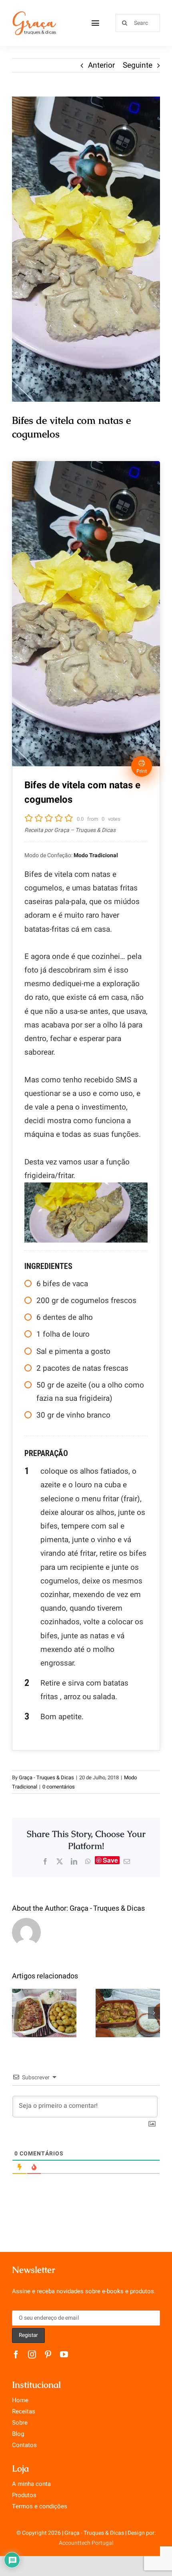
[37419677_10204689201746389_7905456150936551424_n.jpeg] (86, 249)
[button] (18, 2013)
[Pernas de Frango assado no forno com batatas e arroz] (128, 2013)
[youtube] (64, 2354)
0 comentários (59, 1787)
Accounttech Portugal (86, 2543)
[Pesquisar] (138, 23)
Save (110, 1860)
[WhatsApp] (88, 1861)
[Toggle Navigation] (95, 23)
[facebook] (16, 2354)
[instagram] (32, 2354)
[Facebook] (45, 1861)
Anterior (101, 65)
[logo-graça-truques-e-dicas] (34, 14)
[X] (60, 1861)
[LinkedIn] (74, 1861)
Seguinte (138, 65)
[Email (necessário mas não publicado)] (127, 1861)
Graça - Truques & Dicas (46, 1777)
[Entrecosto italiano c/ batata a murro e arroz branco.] (44, 2013)
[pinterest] (48, 2354)
